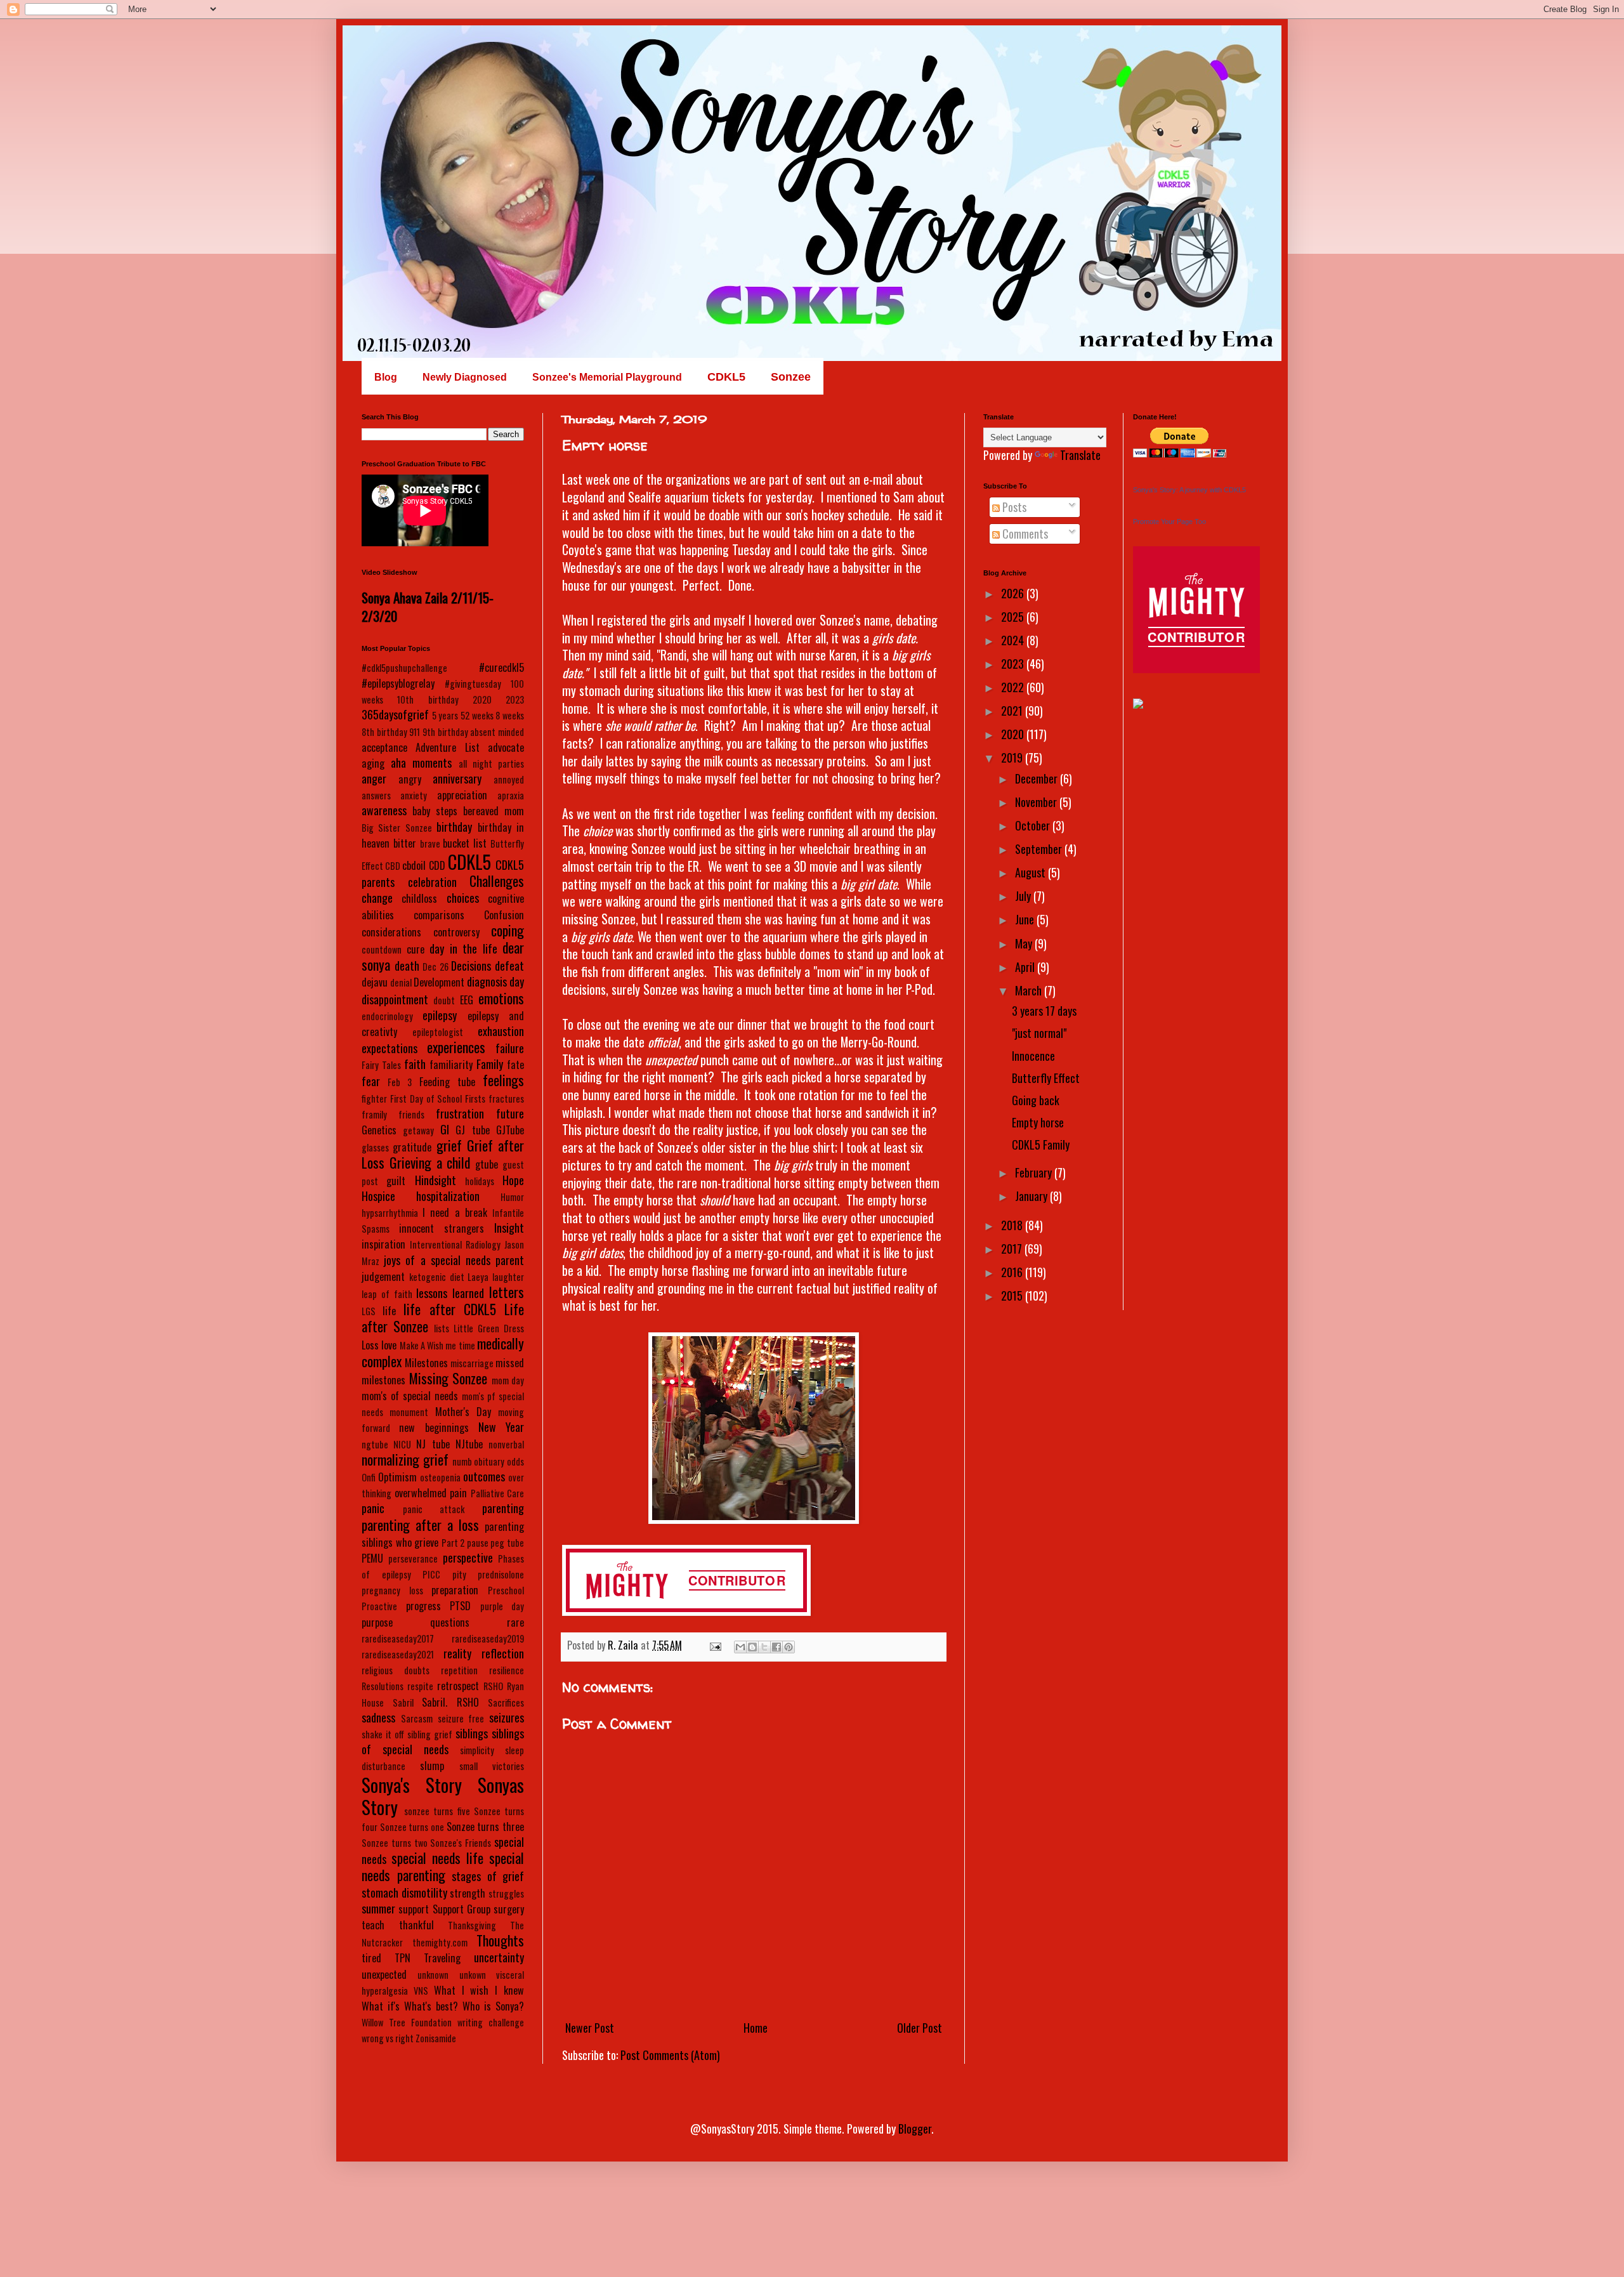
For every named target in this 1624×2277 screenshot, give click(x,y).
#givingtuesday (473, 684)
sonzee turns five (437, 1811)
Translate (1080, 455)
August (1031, 872)
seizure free (461, 1718)
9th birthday (445, 732)
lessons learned (450, 1293)
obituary (489, 1461)
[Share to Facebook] (776, 1647)
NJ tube (433, 1444)
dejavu (375, 982)
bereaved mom (494, 811)
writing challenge (491, 2022)
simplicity (477, 1750)
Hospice (378, 1196)
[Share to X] (764, 1647)
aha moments (421, 763)
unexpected (384, 1974)
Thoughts (500, 1940)
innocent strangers (442, 1228)
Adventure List (447, 747)
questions (450, 1622)
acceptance (384, 747)
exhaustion (501, 1031)
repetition (459, 1670)
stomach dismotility (404, 1893)
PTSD (460, 1606)
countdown (382, 949)
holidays (480, 1181)
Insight (509, 1228)
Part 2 (453, 1543)
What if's (381, 2006)
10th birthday (428, 699)
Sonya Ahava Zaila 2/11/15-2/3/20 (428, 607)
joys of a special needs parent (454, 1260)
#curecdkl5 (501, 667)
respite (420, 1686)
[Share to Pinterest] (789, 1647)
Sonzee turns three (485, 1827)
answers (376, 795)
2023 (515, 699)
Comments (1024, 534)
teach (373, 1925)
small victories (492, 1766)
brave (430, 843)
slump (432, 1766)
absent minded (497, 732)
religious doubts (396, 1670)
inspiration (383, 1244)
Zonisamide (436, 2038)
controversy (456, 932)
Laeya (478, 1277)
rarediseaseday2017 (398, 1638)
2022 (1014, 687)
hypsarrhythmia (390, 1213)
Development (439, 982)
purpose (377, 1622)
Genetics (379, 1130)
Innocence (1033, 1056)
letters (507, 1292)
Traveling (442, 1958)
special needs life (437, 1858)
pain (458, 1493)
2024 (1014, 640)
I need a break (455, 1212)
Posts (1013, 507)
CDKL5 (469, 862)
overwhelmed (421, 1493)
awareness (384, 810)
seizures (507, 1717)
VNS (421, 1991)
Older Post (920, 2028)
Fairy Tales (381, 1065)
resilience (507, 1670)
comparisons (439, 915)
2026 (1014, 593)
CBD (393, 866)
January (1032, 1196)
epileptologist (438, 1032)
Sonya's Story (412, 1785)
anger (374, 778)
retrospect (458, 1686)
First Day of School (426, 1099)
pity (459, 1574)
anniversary (457, 778)
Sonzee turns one (412, 1827)
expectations (390, 1048)
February (1035, 1172)
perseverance (413, 1558)
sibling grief (430, 1734)
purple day (502, 1606)
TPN (403, 1958)
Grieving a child (430, 1162)
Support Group (462, 1909)
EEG (467, 1000)
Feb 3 (400, 1082)
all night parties (491, 764)
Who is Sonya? (493, 2006)
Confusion (504, 915)
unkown (473, 1975)
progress (423, 1606)
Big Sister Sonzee (397, 828)
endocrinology (387, 1016)
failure (510, 1048)
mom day (508, 1380)
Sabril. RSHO (450, 1702)
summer (378, 1908)
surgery (509, 1909)
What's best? (431, 2006)
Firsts (475, 1099)
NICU (402, 1444)
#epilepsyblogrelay (398, 683)
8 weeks (510, 715)
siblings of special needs (443, 1741)
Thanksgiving (472, 1925)
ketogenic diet (437, 1277)
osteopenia (440, 1477)
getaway (418, 1130)
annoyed (509, 779)
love (389, 1345)
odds (515, 1461)
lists (442, 1328)
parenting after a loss (420, 1525)
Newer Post (590, 2028)
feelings (503, 1080)
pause (478, 1543)
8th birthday (384, 732)
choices (463, 898)
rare (515, 1622)
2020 (482, 699)
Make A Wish (422, 1345)
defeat (509, 966)
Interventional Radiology (455, 1244)
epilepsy (440, 1015)
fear (371, 1081)
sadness (378, 1717)
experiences (456, 1047)
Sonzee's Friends (461, 1843)
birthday (454, 827)
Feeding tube (447, 1082)
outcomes (484, 1476)
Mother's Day (463, 1412)
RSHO (493, 1686)
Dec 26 (435, 967)
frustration (460, 1113)
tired (371, 1958)
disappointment (395, 999)
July (1024, 896)
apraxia (511, 795)
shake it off (383, 1734)
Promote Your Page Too (1169, 522)
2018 (1013, 1225)
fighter (374, 1099)
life (389, 1311)
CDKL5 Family (1041, 1145)
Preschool (506, 1590)
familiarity (451, 1065)
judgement (383, 1276)
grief (449, 1145)
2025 (1014, 617)
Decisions (471, 966)
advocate (506, 747)
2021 (1013, 711)
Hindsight (435, 1180)
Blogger (915, 2129)
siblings (472, 1733)
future (510, 1113)
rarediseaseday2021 (398, 1654)
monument (409, 1412)
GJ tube (472, 1130)
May (1025, 943)
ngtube (375, 1444)
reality (457, 1653)
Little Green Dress (489, 1328)
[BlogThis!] (752, 1647)
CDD (437, 865)
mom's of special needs (410, 1396)
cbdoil (414, 865)
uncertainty (499, 1957)
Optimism (397, 1477)
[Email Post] (714, 1645)
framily (374, 1114)
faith (415, 1064)
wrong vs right (388, 2038)
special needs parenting (443, 1866)
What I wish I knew (479, 1990)
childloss (419, 898)
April (1026, 967)
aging (373, 763)
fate (515, 1065)
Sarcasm (417, 1718)
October (1034, 825)
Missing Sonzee (449, 1378)
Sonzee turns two (395, 1843)
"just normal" (1039, 1033)
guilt (396, 1181)
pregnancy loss (392, 1590)
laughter (508, 1277)
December (1038, 778)
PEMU (372, 1558)
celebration (432, 882)
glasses (375, 1147)
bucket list (465, 843)
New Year (501, 1427)
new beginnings (434, 1427)
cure (416, 949)
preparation (455, 1590)
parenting (503, 1508)
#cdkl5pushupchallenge (404, 668)
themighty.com (440, 1942)
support (414, 1909)
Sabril (403, 1703)
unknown (433, 1975)
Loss (370, 1345)
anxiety (414, 795)
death (407, 966)
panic (373, 1508)
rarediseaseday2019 (488, 1638)
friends (411, 1114)
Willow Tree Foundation (407, 2022)
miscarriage (472, 1363)
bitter (405, 843)
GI (445, 1129)
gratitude (412, 1147)
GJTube (510, 1130)
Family (490, 1064)
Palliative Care (498, 1493)
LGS (369, 1311)
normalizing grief (405, 1459)
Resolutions (383, 1686)
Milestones (426, 1363)
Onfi (369, 1477)
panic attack (434, 1509)
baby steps (435, 811)
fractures (506, 1099)
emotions (501, 998)
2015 (1013, 1296)
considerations (391, 932)
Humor (512, 1197)
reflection (503, 1653)
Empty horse (1038, 1122)
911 (415, 732)
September (1040, 849)
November (1037, 802)
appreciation (462, 795)
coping (507, 930)
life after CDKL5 (449, 1309)
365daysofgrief (395, 714)
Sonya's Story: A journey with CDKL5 (1189, 490)
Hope (513, 1180)
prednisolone (501, 1574)
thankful (416, 1925)
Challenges (497, 881)
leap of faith (387, 1294)
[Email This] (740, 1647)
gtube (487, 1164)
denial (401, 982)
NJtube (469, 1444)
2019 (1013, 758)
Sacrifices (506, 1703)
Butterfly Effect (1046, 1078)
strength (468, 1893)
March (1030, 990)
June (1026, 919)
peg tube (507, 1543)
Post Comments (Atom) (670, 2055)
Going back (1036, 1100)
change (377, 898)
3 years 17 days (1044, 1011)
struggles (506, 1893)
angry (410, 779)
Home (756, 2028)
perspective (468, 1558)
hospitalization (448, 1196)
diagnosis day (495, 981)
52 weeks (477, 715)
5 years (445, 715)
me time (460, 1345)
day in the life (463, 948)
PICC (431, 1574)
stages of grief (488, 1876)
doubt (444, 1000)
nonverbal (506, 1444)
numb (462, 1461)
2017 (1013, 1249)
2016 (1013, 1272)
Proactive (379, 1606)
